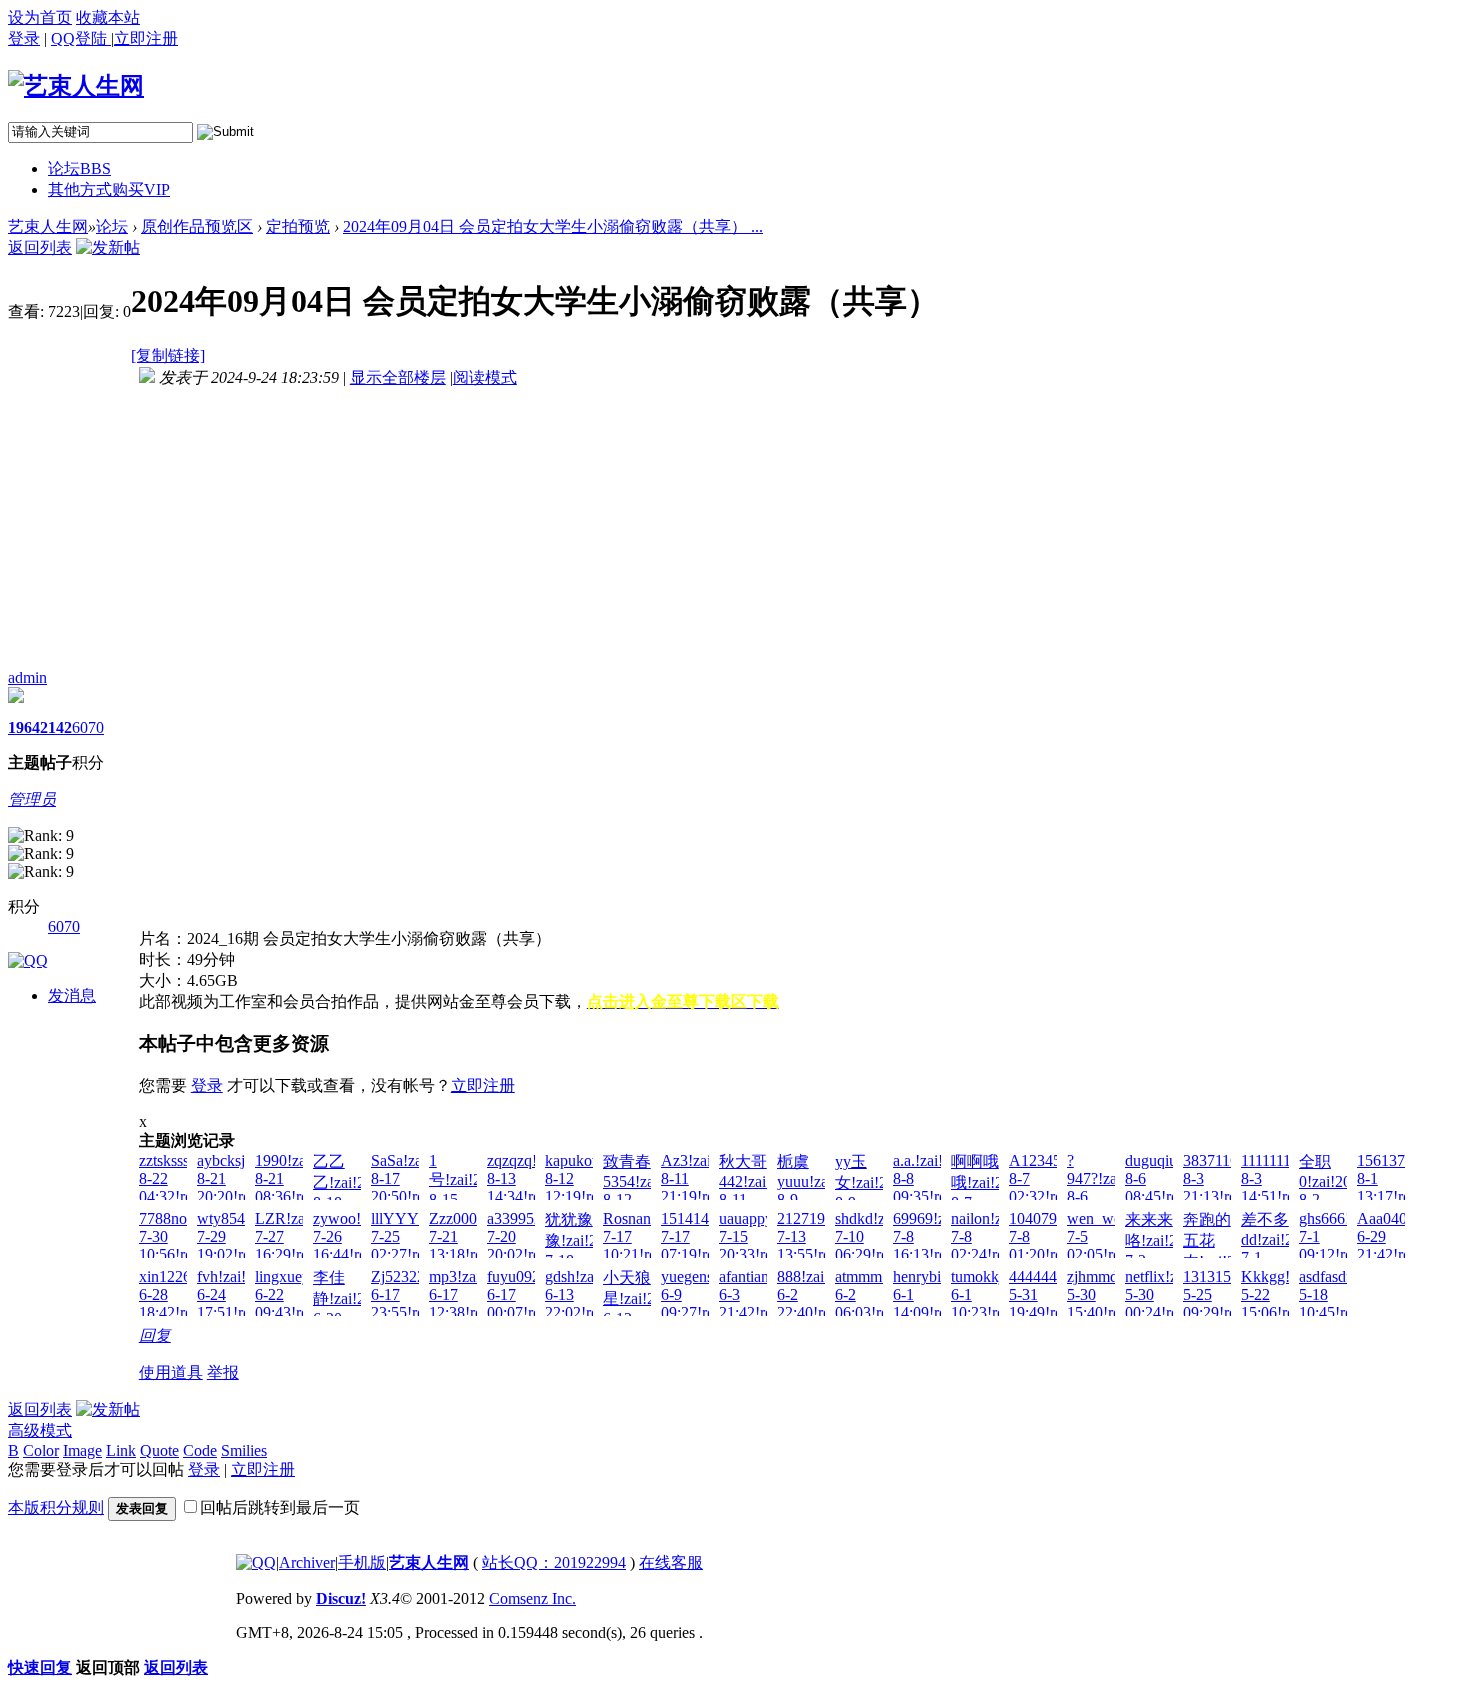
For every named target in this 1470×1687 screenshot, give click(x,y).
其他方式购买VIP (109, 189)
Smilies (244, 1450)
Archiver (307, 1562)
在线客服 (671, 1562)
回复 (155, 1335)
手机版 (362, 1562)
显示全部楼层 (398, 377)
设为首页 (40, 17)
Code (200, 1450)
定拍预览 (298, 226)
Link (121, 1450)
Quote (159, 1450)
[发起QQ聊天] (28, 960)
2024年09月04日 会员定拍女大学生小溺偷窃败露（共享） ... (553, 226)
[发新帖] (108, 247)
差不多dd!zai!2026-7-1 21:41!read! (1281, 1247)
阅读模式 (485, 377)
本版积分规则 (56, 1507)
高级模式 (40, 1430)
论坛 (79, 168)
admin (27, 677)
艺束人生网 (48, 226)
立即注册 (483, 1085)
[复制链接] (168, 355)
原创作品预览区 (197, 226)
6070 (88, 727)
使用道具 (171, 1372)
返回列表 (40, 247)
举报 (223, 1372)
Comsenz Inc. (532, 1598)
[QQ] (256, 1562)
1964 (24, 727)
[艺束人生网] (76, 86)
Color (41, 1450)
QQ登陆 (81, 38)
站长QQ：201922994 (554, 1562)
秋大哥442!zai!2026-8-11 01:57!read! (763, 1189)
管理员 (32, 799)
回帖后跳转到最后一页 (280, 1507)
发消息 (72, 995)
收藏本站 (108, 17)
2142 (56, 727)
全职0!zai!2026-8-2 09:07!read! (1335, 1189)
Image (82, 1450)
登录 (24, 38)
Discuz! (341, 1598)
